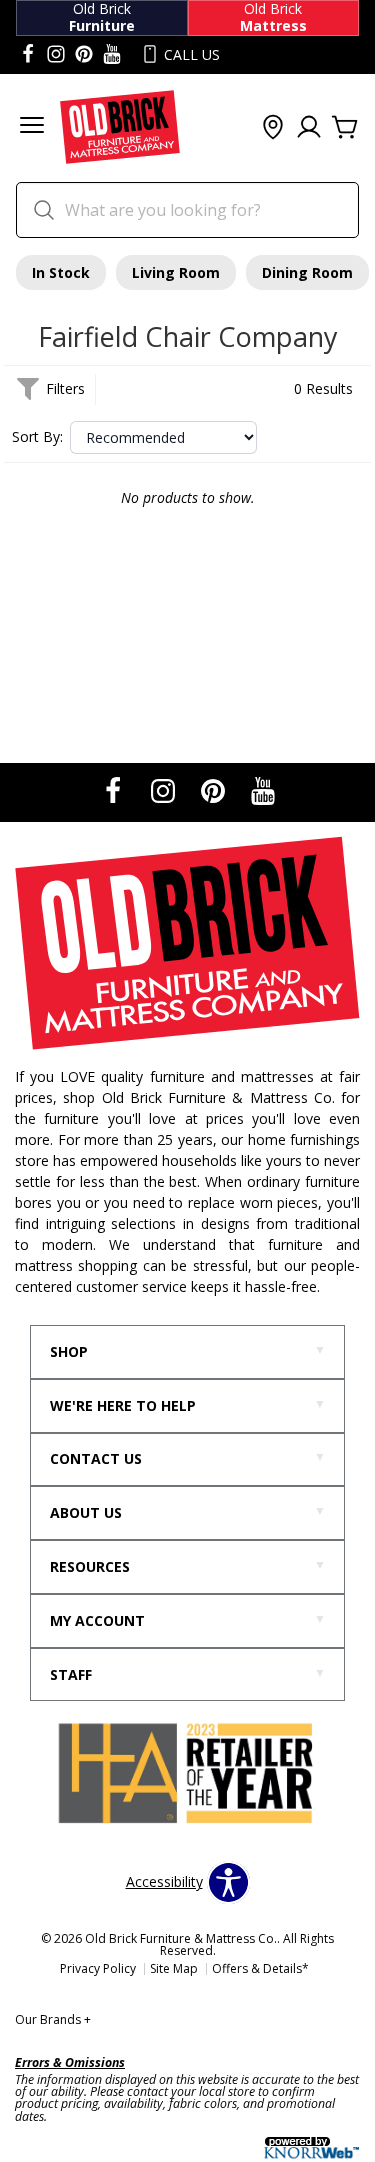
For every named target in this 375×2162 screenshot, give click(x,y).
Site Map (174, 1968)
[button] (32, 127)
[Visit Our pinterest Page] (84, 55)
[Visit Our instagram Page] (56, 55)
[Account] (309, 128)
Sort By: (37, 437)
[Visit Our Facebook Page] (115, 790)
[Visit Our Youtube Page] (263, 790)
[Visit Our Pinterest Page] (215, 790)
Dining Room (307, 272)
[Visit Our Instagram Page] (165, 790)
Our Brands (53, 2019)
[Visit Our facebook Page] (28, 55)
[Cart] (345, 128)
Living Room (176, 272)
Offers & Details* (260, 1968)
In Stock (61, 272)
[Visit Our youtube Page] (112, 55)
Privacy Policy (98, 1968)
